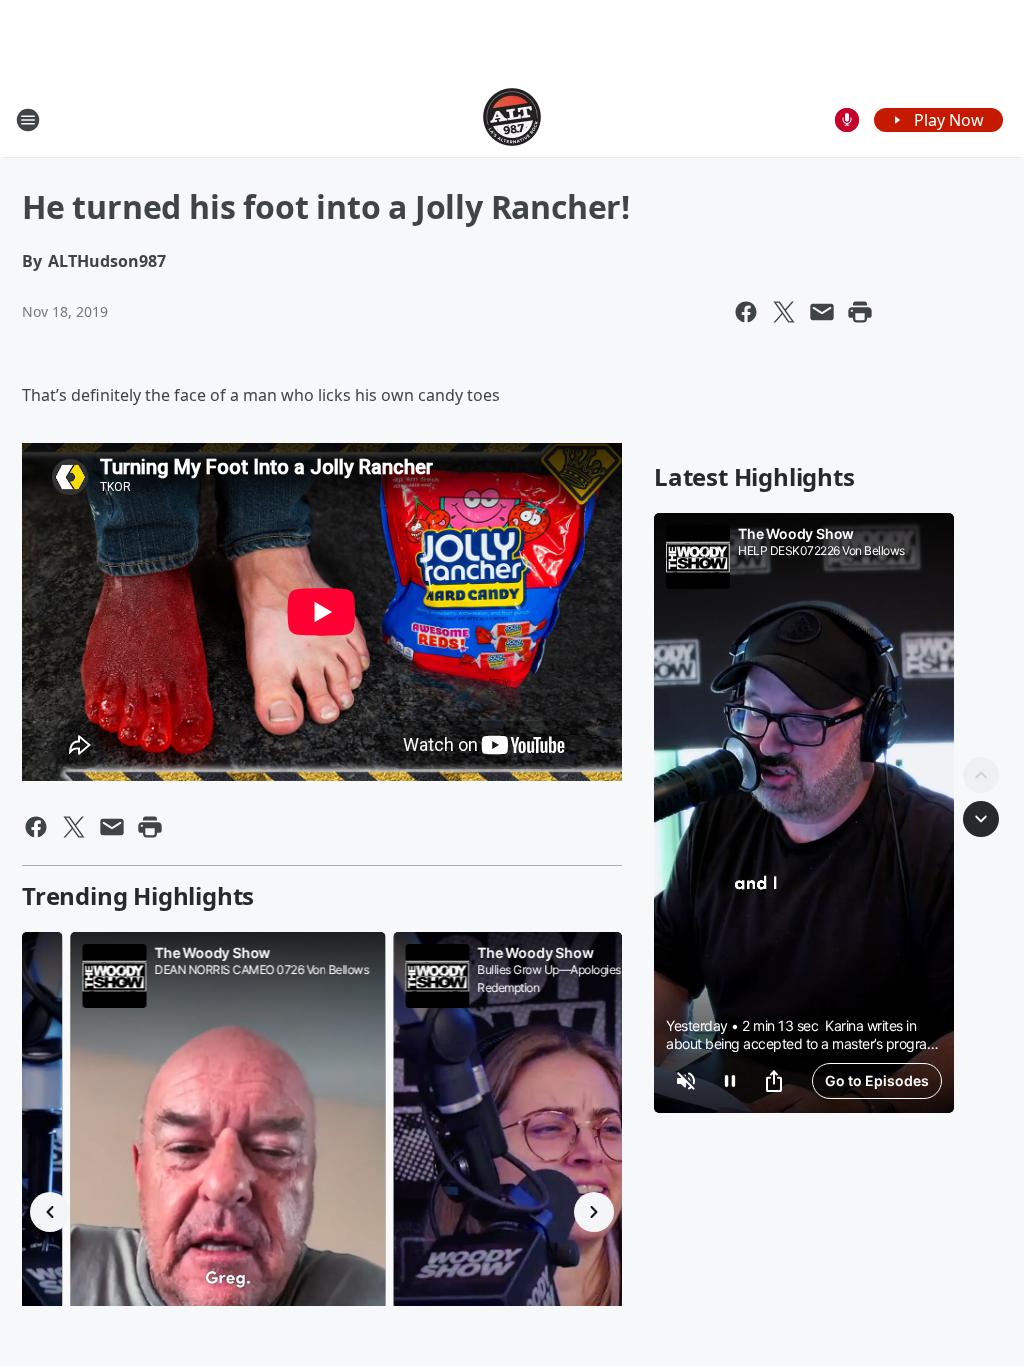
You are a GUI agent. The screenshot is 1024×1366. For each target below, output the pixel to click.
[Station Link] (512, 119)
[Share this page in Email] (822, 312)
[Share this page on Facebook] (746, 312)
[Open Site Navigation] (28, 120)
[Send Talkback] (847, 120)
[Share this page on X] (784, 312)
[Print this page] (860, 312)
